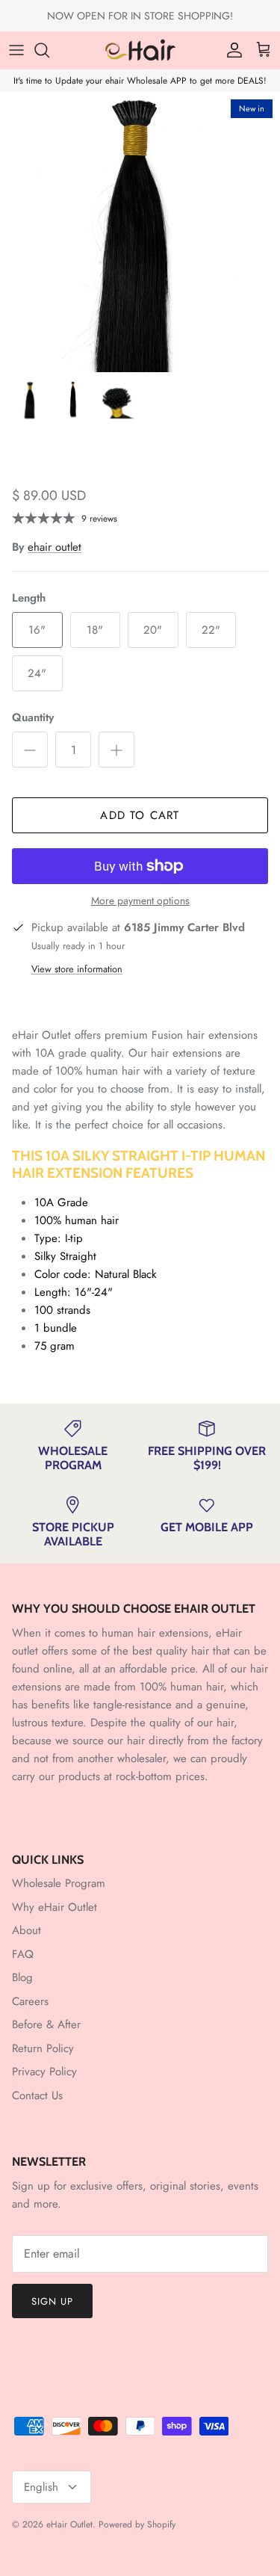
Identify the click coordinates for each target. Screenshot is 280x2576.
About (27, 1930)
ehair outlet (55, 547)
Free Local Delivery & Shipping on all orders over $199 (140, 22)
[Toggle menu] (16, 50)
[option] (140, 232)
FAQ (23, 1954)
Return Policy (43, 2048)
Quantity (33, 718)
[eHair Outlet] (140, 50)
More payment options (140, 901)
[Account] (231, 50)
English (41, 2487)
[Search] (49, 50)
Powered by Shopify (137, 2524)
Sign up (52, 2301)
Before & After (46, 2024)
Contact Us (37, 2095)
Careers (30, 2001)
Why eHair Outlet (55, 1907)
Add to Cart (140, 815)
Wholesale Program (59, 1883)
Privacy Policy (44, 2072)
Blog (22, 1977)
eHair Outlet (69, 2524)
